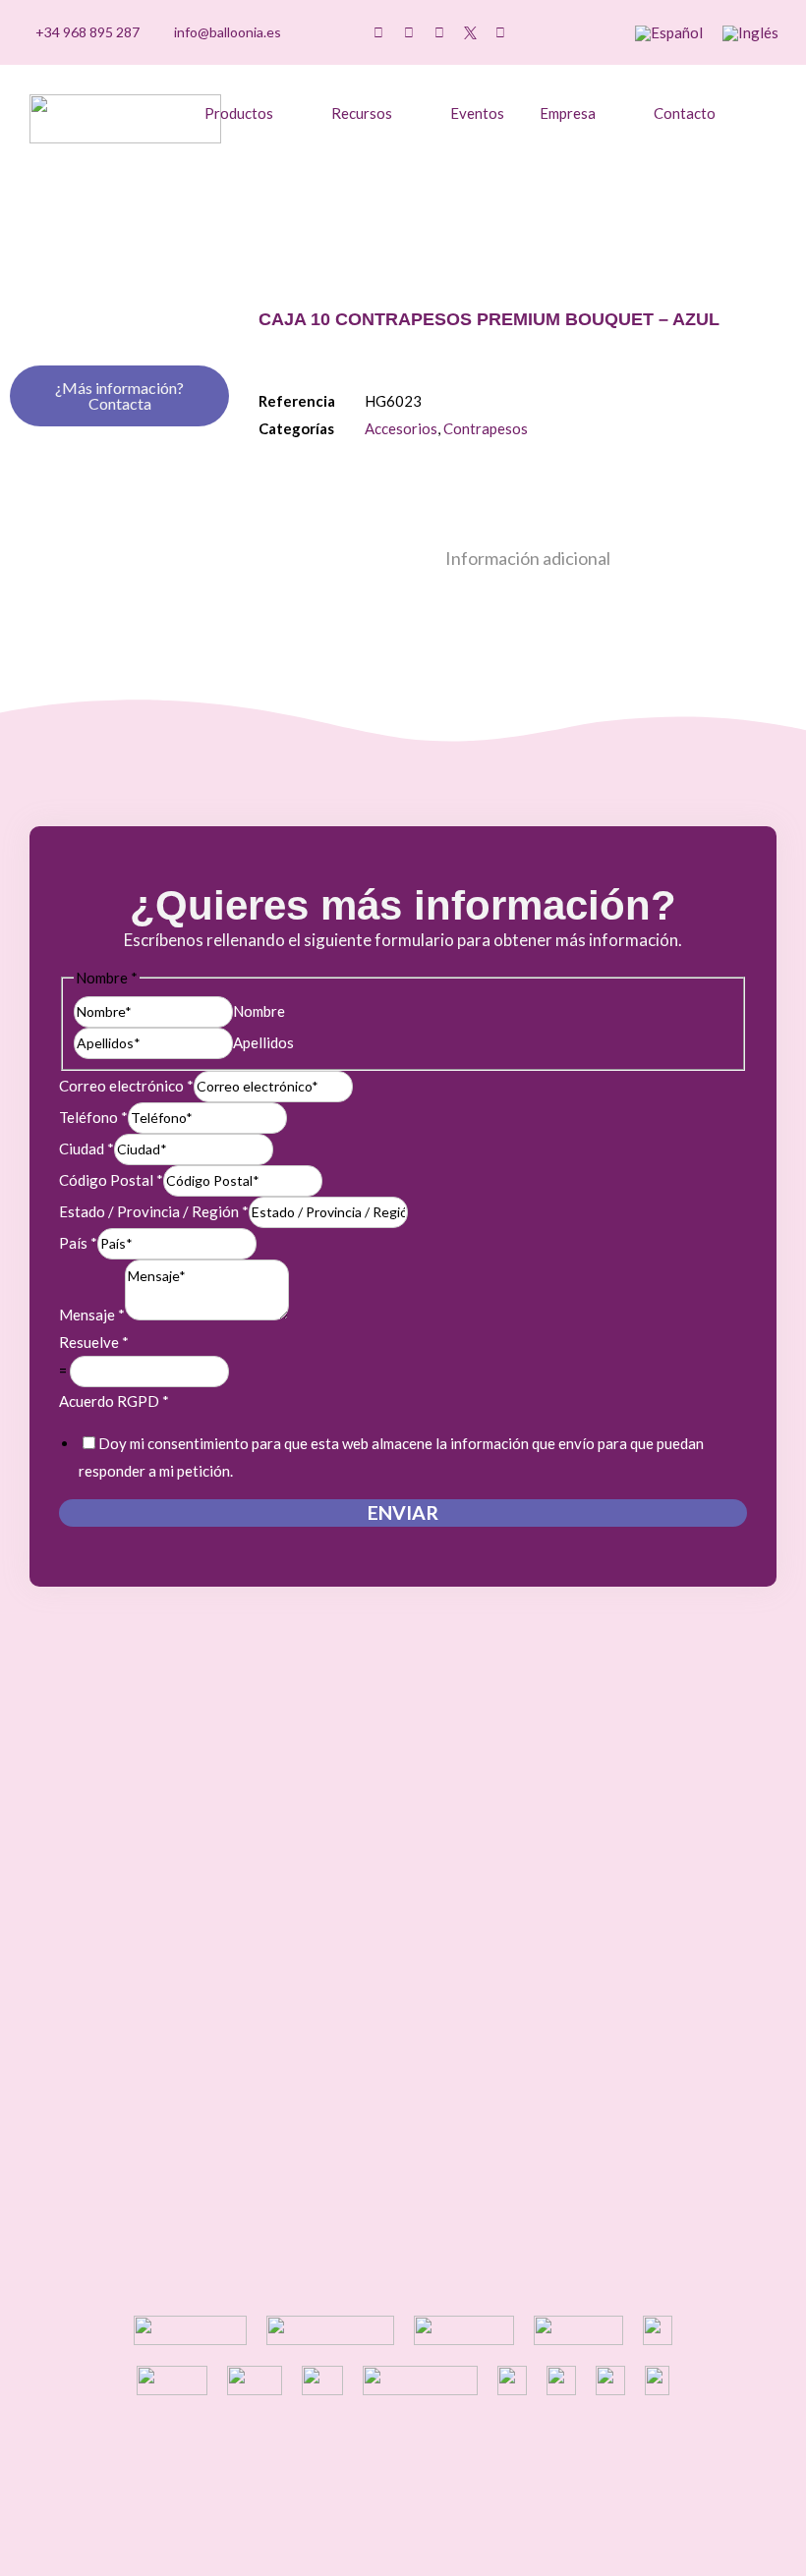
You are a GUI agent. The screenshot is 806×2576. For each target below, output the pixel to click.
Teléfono (93, 1117)
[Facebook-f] (500, 32)
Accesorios (401, 428)
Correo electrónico (126, 1086)
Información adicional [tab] (528, 558)
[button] (580, 33)
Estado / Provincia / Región (154, 1211)
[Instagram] (409, 32)
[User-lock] (531, 32)
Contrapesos (486, 428)
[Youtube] (439, 32)
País (78, 1243)
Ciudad (86, 1148)
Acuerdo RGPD (114, 1401)
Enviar (403, 1512)
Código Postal (111, 1180)
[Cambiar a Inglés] (750, 33)
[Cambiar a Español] (669, 33)
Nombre (259, 1011)
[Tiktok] (378, 32)
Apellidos (263, 1042)
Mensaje (92, 1315)
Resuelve (94, 1342)
